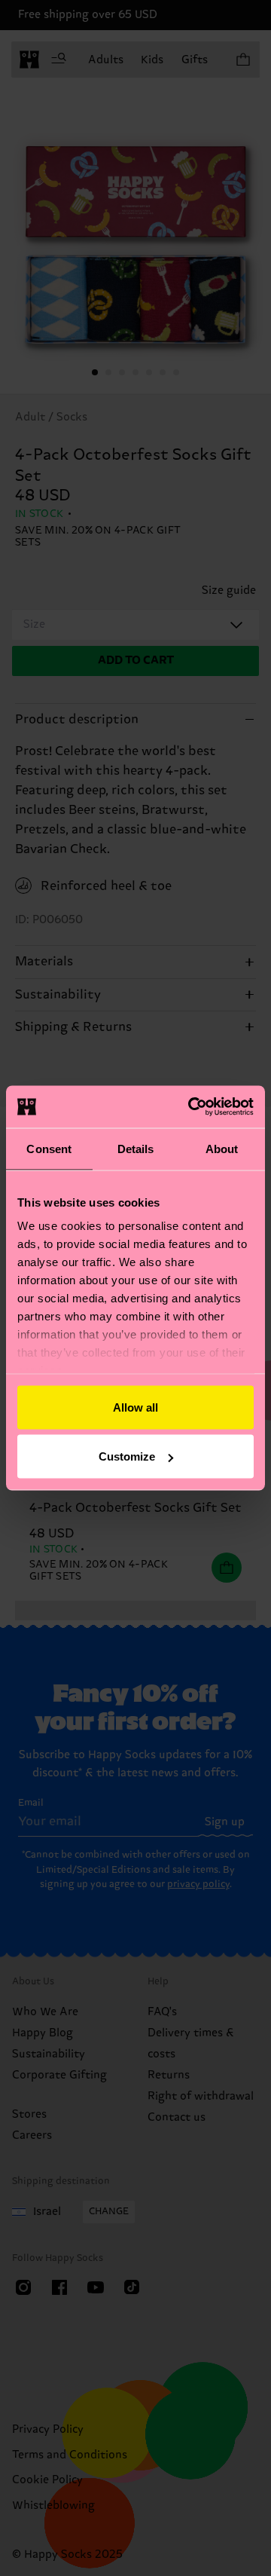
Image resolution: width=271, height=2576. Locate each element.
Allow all (135, 1407)
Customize (127, 1456)
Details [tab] (136, 1148)
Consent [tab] (49, 1148)
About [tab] (222, 1148)
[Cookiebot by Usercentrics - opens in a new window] (191, 1107)
